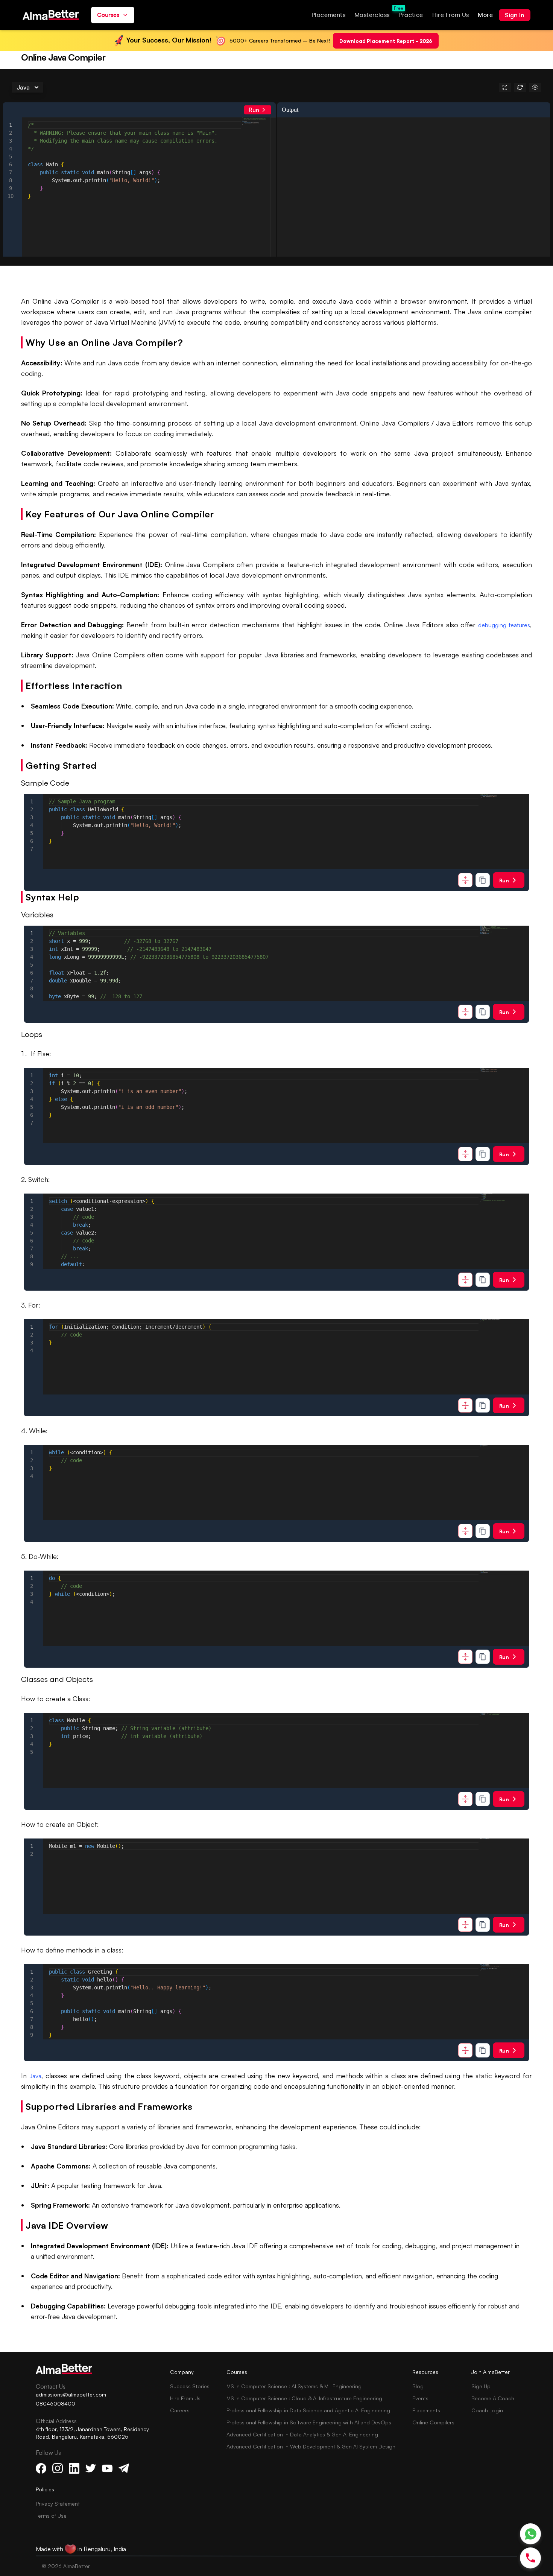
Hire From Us (185, 2398)
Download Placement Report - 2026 (386, 40)
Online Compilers (433, 2422)
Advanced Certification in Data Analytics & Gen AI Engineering (302, 2434)
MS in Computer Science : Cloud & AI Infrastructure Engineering (304, 2398)
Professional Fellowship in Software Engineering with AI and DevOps (309, 2422)
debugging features (504, 625)
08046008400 (55, 2403)
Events (420, 2398)
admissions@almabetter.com (71, 2394)
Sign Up (481, 2386)
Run (254, 110)
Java (35, 2076)
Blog (418, 2386)
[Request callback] (530, 2558)
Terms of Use (51, 2516)
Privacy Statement (58, 2504)
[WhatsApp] (531, 2534)
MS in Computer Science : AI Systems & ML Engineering (294, 2386)
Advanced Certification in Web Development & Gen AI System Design (311, 2446)
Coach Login (487, 2410)
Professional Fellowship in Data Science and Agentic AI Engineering (308, 2410)
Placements (426, 2410)
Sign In (515, 15)
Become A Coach (493, 2398)
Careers (180, 2410)
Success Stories (190, 2386)
